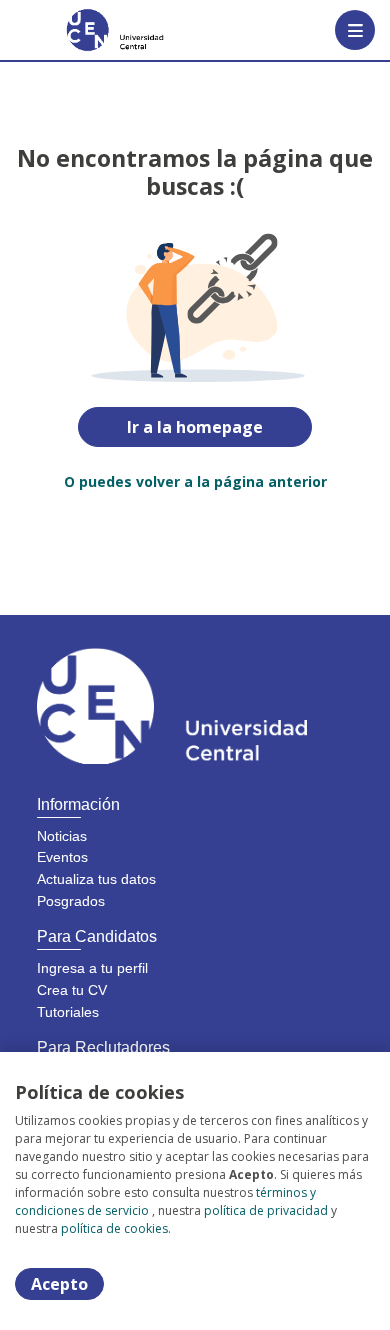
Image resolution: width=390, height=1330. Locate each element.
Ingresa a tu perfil (92, 968)
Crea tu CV (72, 990)
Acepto (59, 1284)
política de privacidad (266, 1210)
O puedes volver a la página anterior (195, 481)
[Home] (86, 30)
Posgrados (71, 901)
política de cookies (114, 1228)
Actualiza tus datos (96, 879)
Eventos (62, 857)
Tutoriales (68, 1012)
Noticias (62, 836)
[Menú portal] (355, 30)
